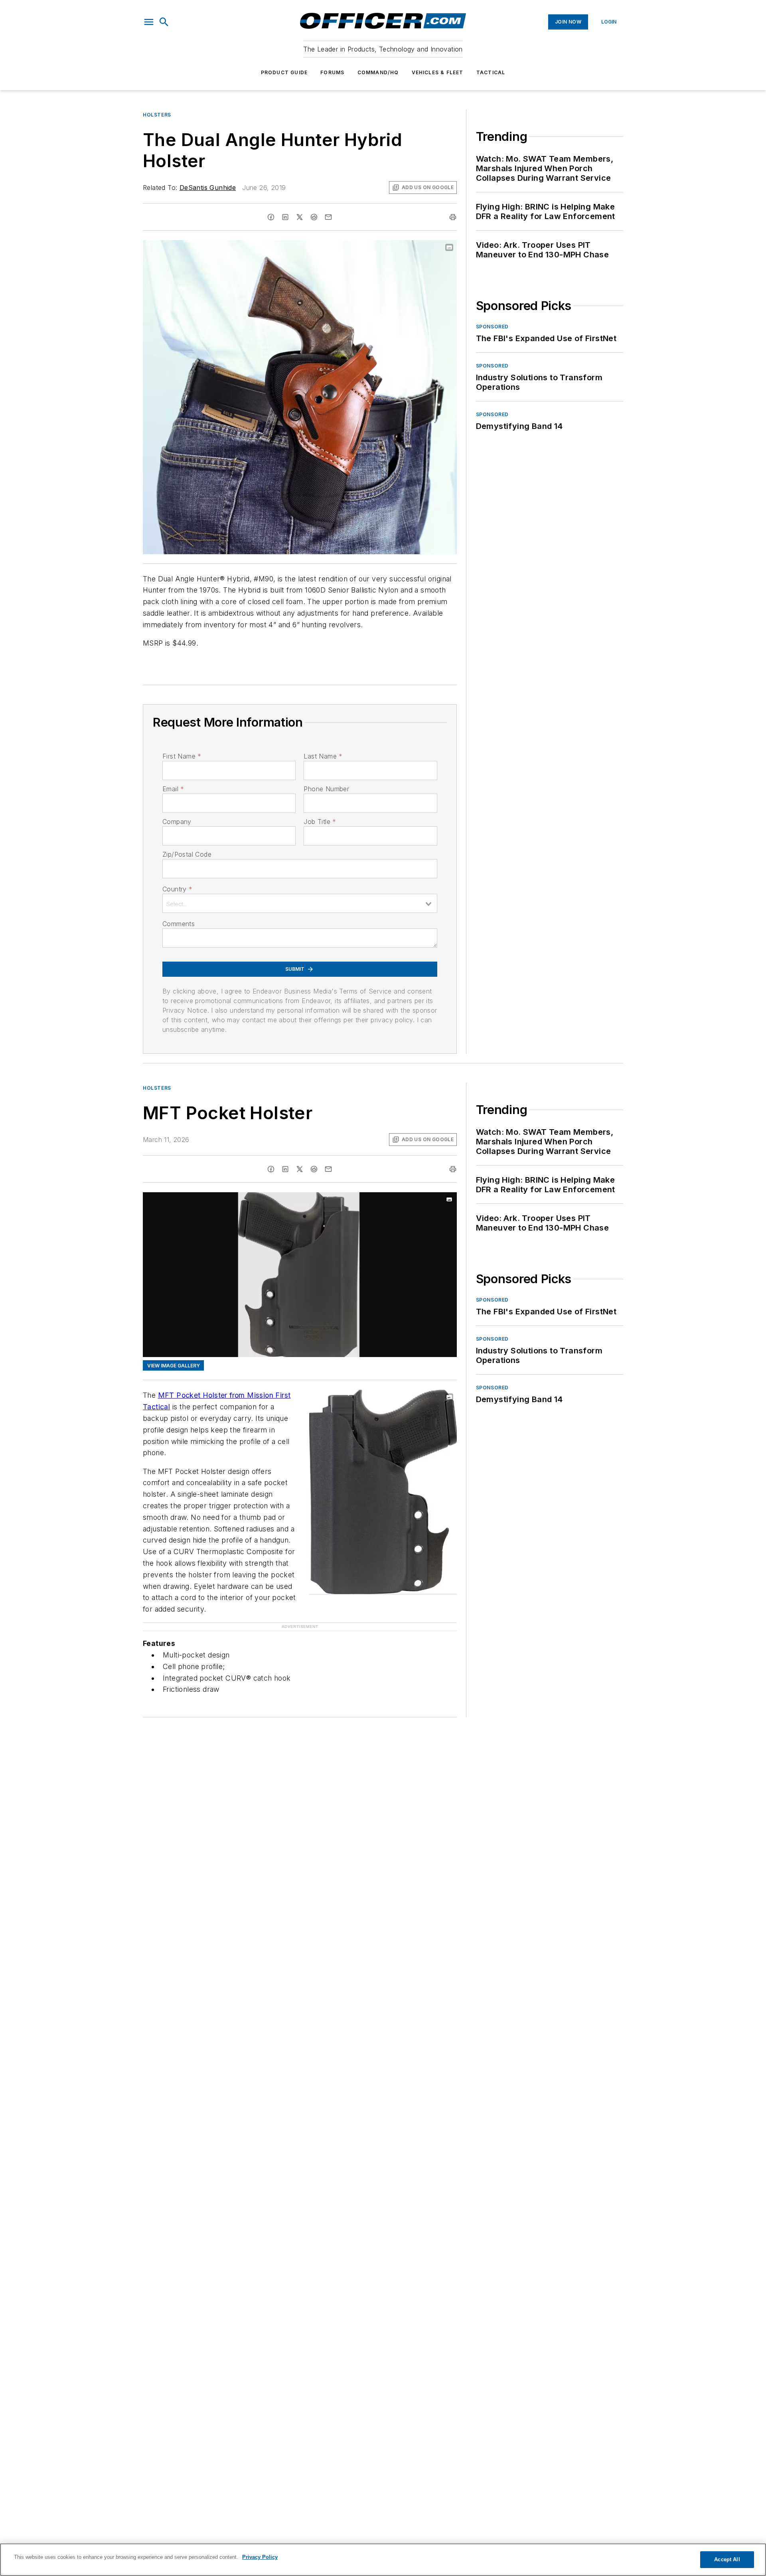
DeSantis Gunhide (208, 188)
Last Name (323, 756)
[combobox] (300, 903)
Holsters (157, 115)
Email (173, 789)
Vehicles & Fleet (438, 72)
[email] (328, 217)
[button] (149, 22)
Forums (332, 72)
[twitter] (300, 217)
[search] (164, 22)
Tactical (491, 72)
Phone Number (326, 789)
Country (177, 889)
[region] (383, 2560)
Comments (179, 924)
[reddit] (314, 217)
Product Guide (284, 72)
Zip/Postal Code (187, 854)
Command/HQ (378, 72)
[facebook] (271, 217)
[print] (453, 217)
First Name (182, 756)
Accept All (727, 2559)
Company (177, 822)
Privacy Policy (260, 2557)
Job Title (320, 822)
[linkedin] (285, 217)
